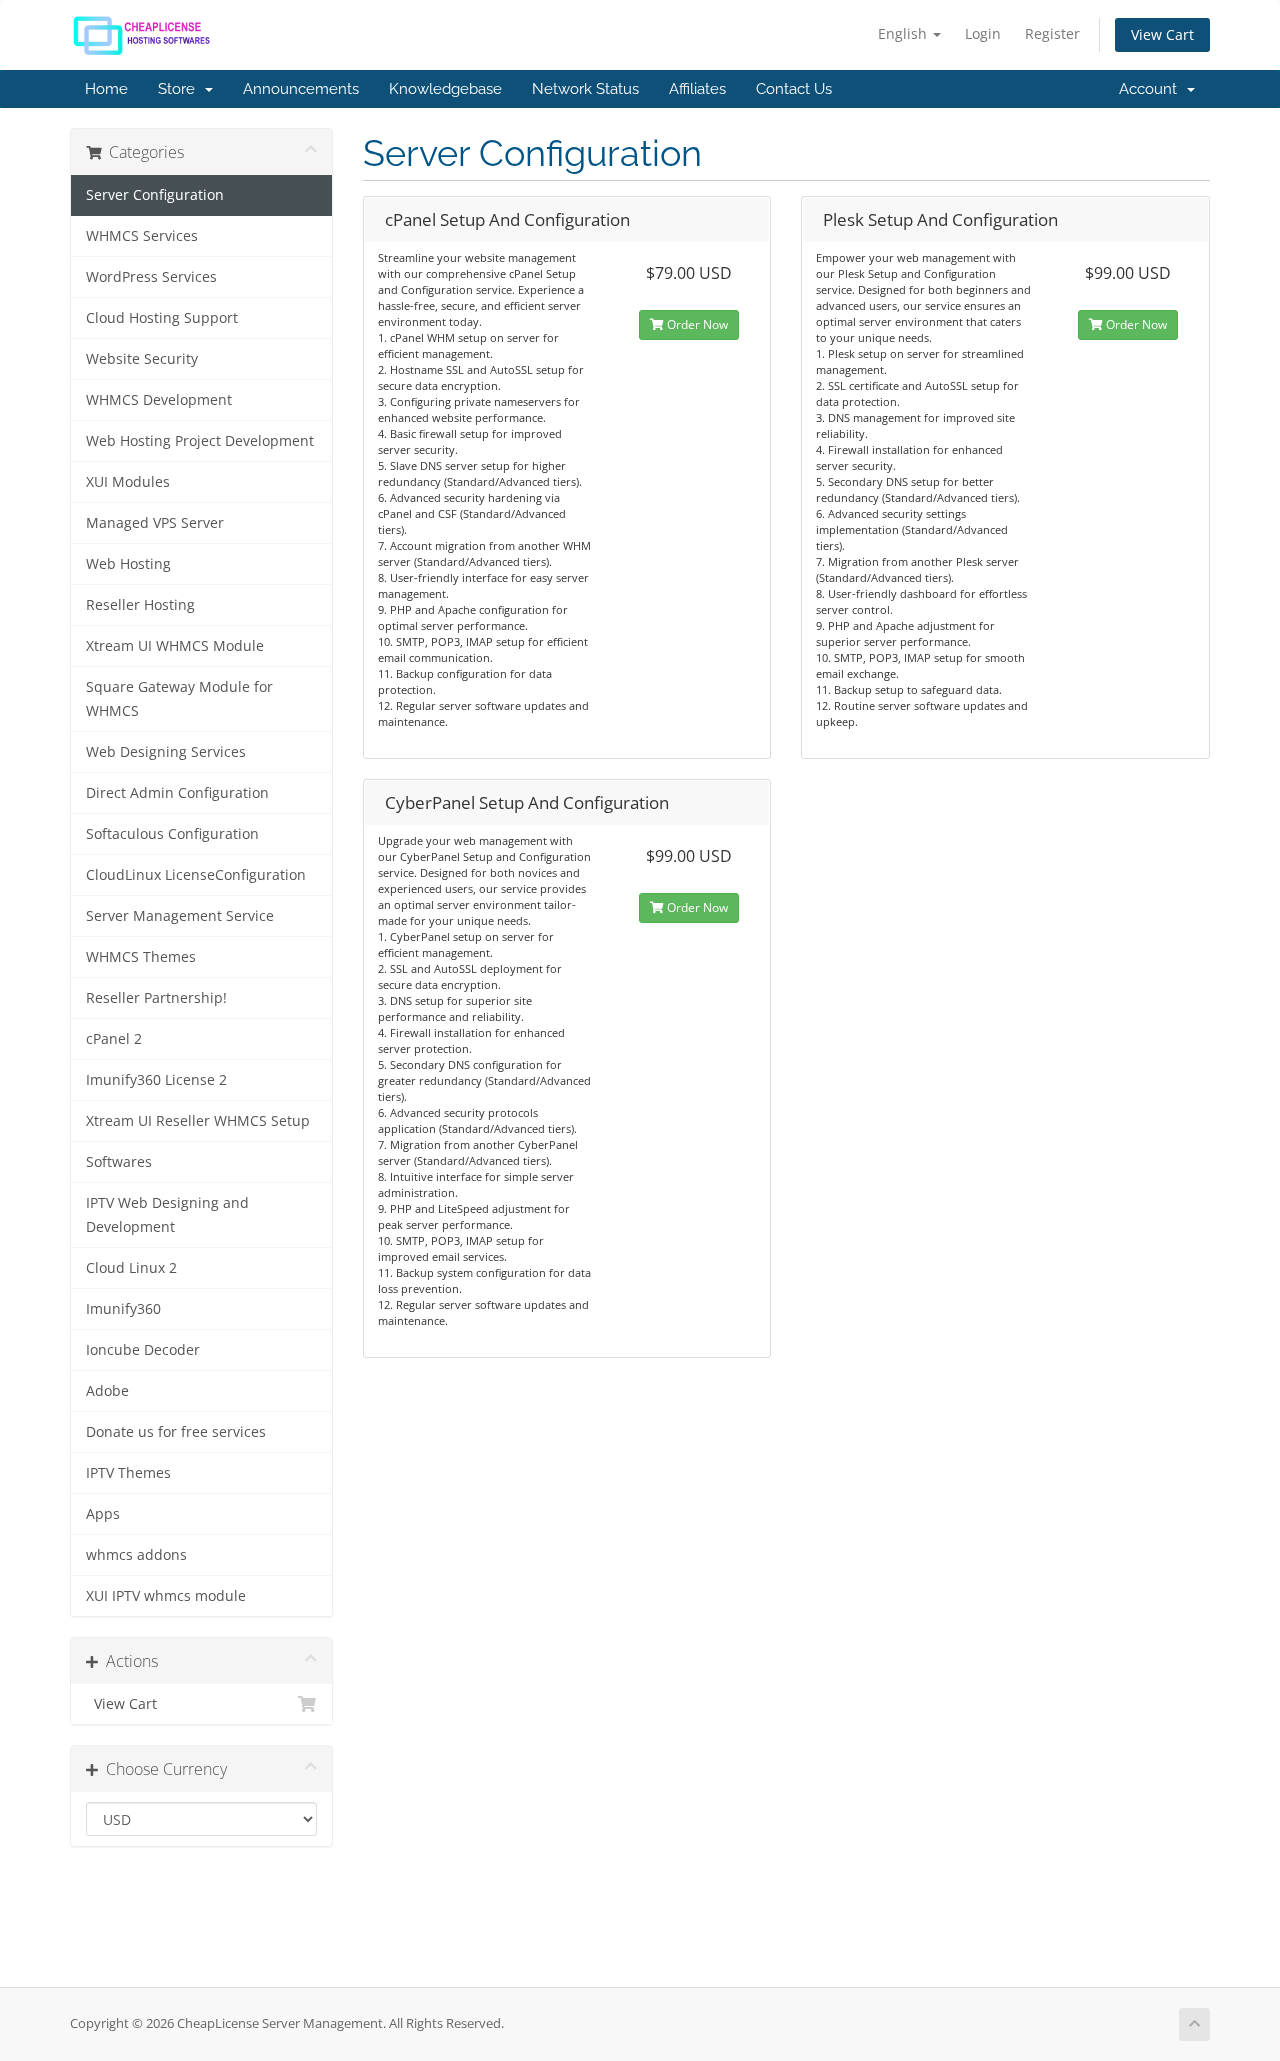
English (904, 33)
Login (983, 33)
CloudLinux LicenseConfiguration (196, 875)
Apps (103, 1514)
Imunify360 (123, 1309)
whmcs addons (136, 1555)
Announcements (301, 89)
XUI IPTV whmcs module (166, 1596)
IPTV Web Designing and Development (167, 1215)
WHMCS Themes (141, 957)
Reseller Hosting (140, 605)
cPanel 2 (114, 1039)
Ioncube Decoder (143, 1350)
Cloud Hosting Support (162, 318)
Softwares (119, 1162)
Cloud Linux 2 (131, 1268)
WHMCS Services (142, 236)
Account (1152, 89)
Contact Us (794, 89)
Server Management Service (180, 916)
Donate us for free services (176, 1432)
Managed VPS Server (155, 523)
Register (1052, 33)
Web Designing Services (166, 752)
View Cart (1162, 34)
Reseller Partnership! (156, 998)
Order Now (696, 324)
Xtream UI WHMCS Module (175, 646)
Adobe (107, 1391)
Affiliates (697, 89)
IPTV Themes (128, 1473)
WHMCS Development (159, 400)
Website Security (142, 359)
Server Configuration (155, 195)
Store (180, 89)
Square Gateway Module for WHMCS (179, 699)
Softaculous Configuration (172, 834)
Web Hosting (128, 564)
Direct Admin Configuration (177, 793)
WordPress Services (151, 277)
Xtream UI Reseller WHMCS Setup (198, 1121)
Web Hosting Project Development (200, 441)
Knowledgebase (445, 89)
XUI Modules (128, 482)
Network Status (585, 89)
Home (106, 89)
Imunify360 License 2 (156, 1080)
